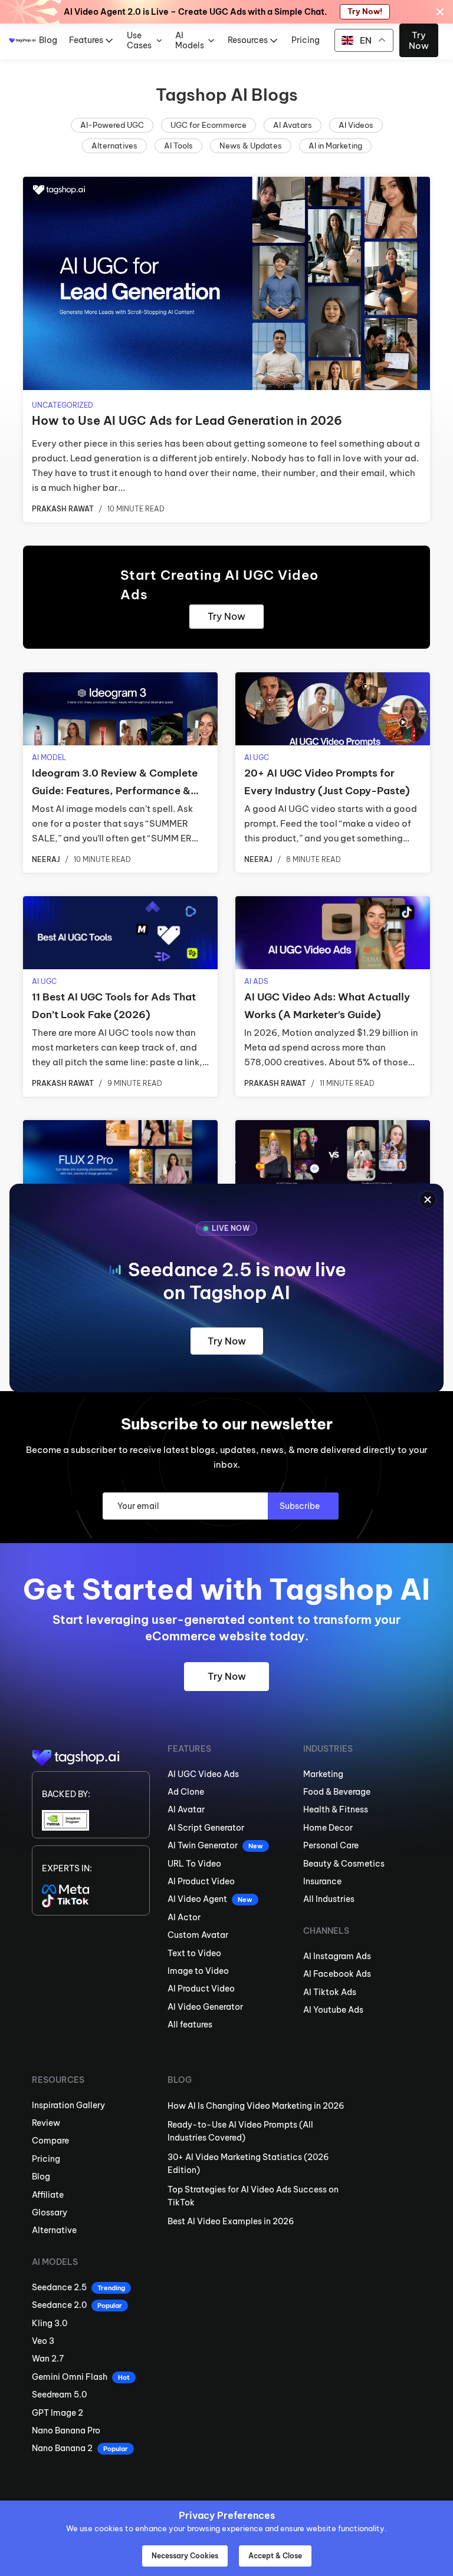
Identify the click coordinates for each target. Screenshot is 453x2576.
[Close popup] (428, 1200)
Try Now (227, 1341)
